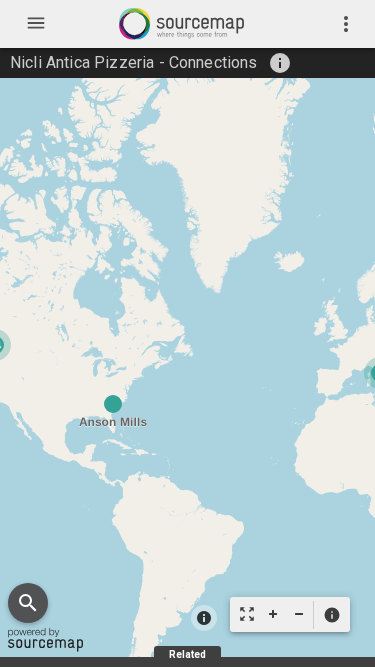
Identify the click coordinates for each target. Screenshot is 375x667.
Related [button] (187, 654)
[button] (331, 615)
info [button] (280, 63)
